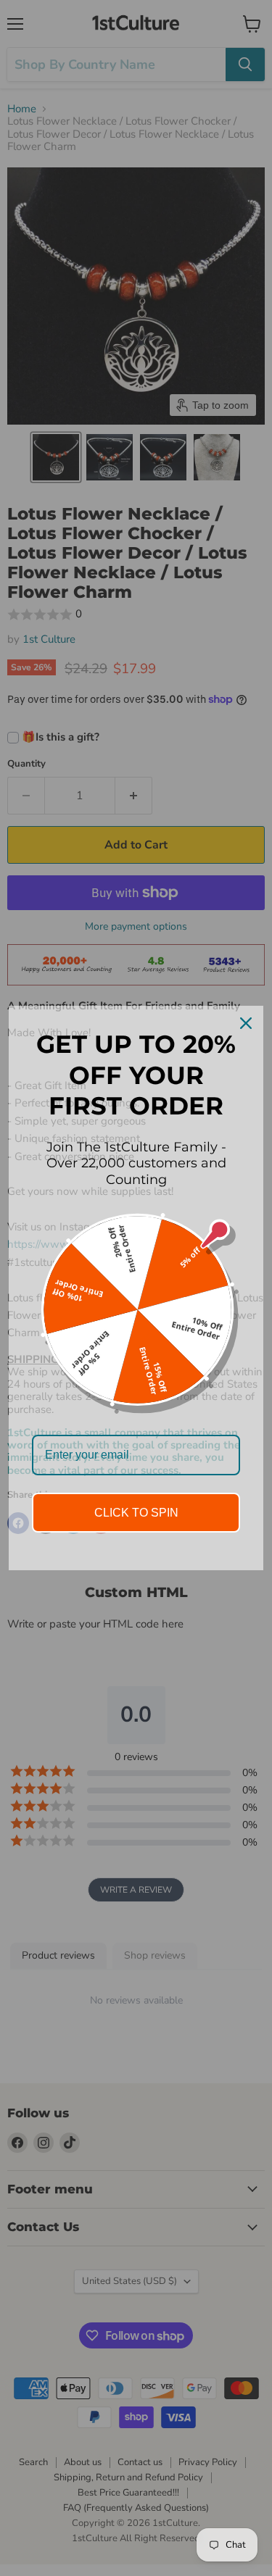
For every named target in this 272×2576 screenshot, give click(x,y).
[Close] (246, 1023)
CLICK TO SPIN (136, 1513)
